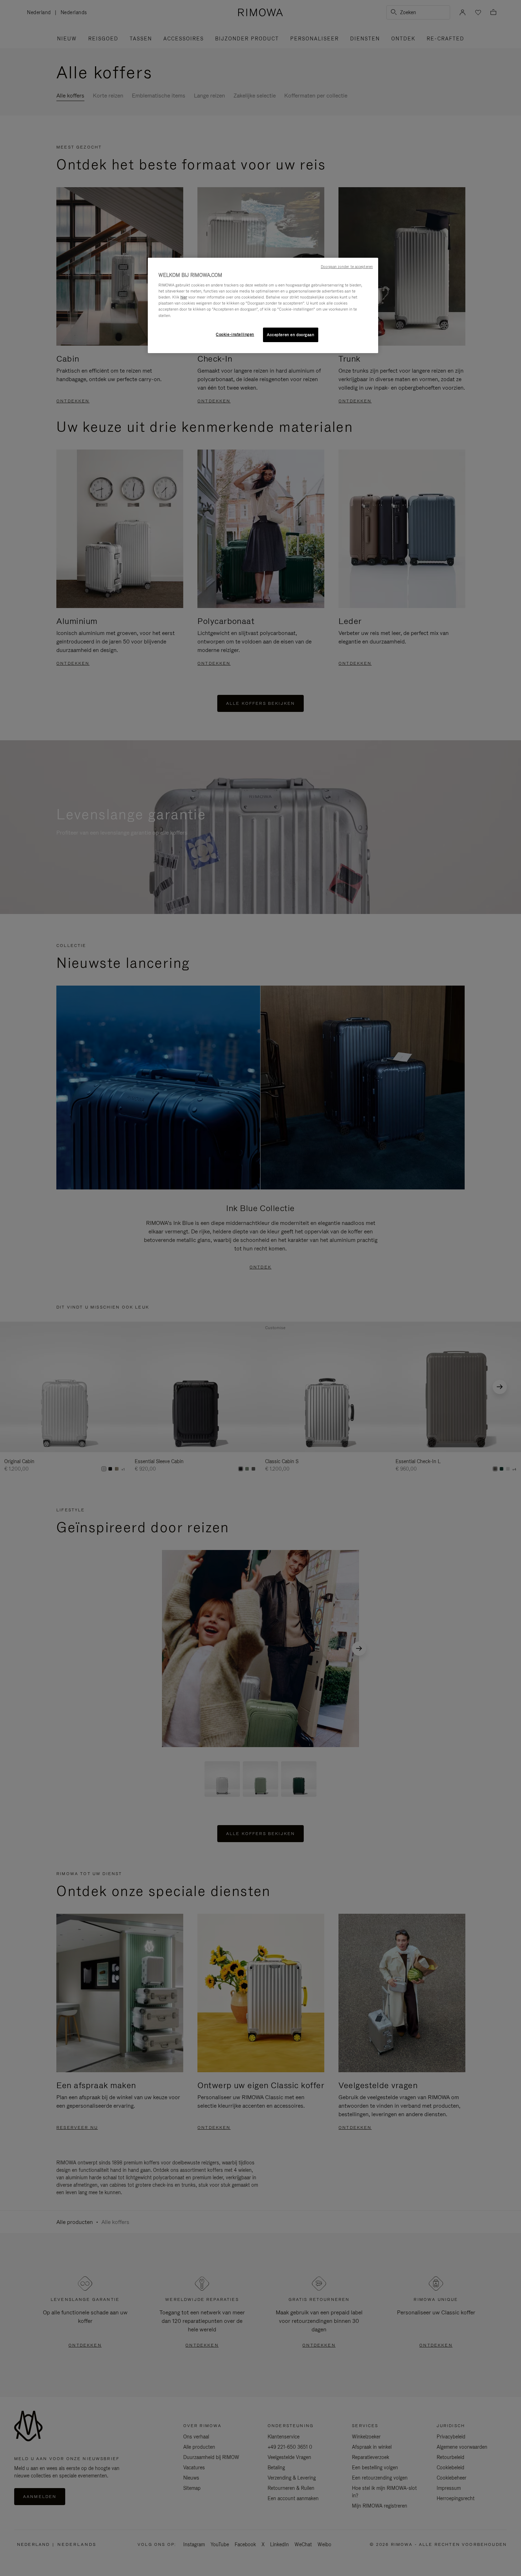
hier (184, 297)
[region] (263, 306)
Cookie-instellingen (235, 334)
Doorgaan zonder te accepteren (347, 267)
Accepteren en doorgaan (291, 335)
